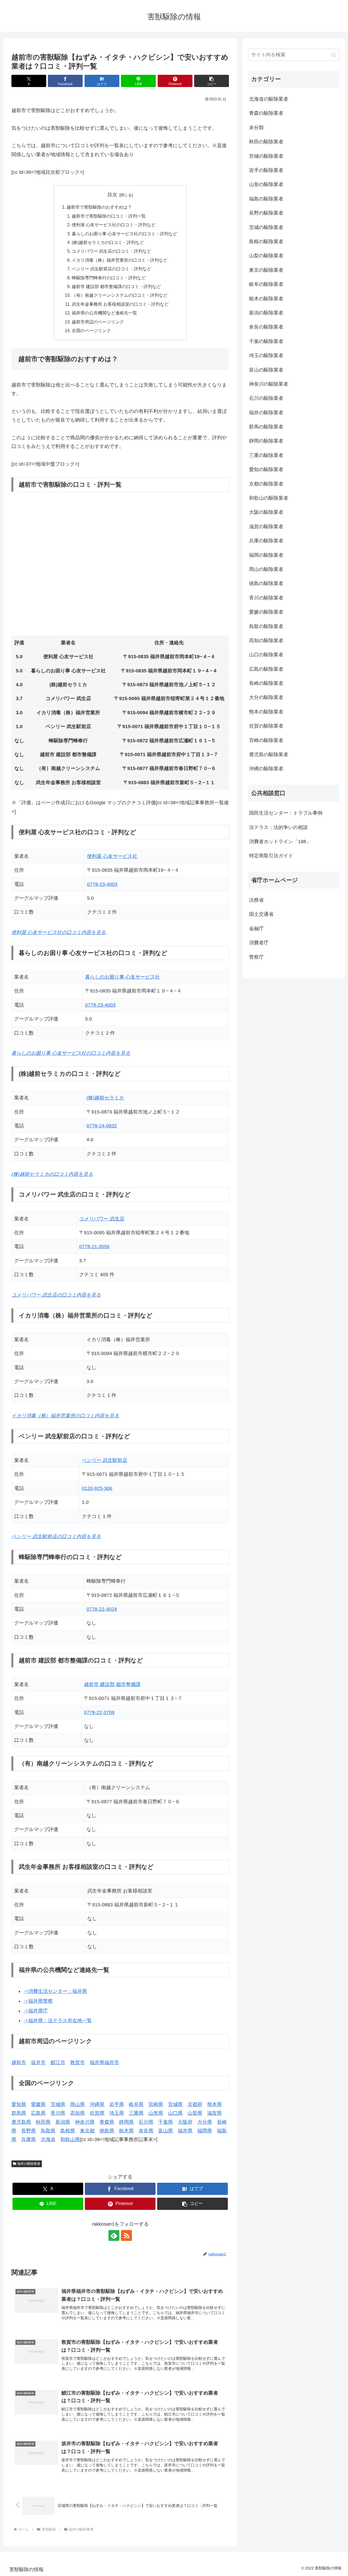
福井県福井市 (104, 2062)
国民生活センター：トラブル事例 (286, 813)
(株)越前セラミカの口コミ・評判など (108, 242)
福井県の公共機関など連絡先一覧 (104, 313)
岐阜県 (136, 2104)
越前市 (19, 2062)
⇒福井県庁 (36, 2011)
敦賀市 (77, 2062)
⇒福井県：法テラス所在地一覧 (58, 2021)
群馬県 (19, 2113)
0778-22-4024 (102, 1609)
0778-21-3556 (94, 1247)
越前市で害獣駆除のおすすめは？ (99, 207)
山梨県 (195, 2113)
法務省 (256, 900)
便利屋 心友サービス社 (112, 856)
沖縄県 (97, 2104)
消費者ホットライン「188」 (280, 842)
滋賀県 (215, 2113)
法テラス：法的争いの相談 (278, 827)
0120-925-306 (97, 1488)
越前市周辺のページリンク (98, 322)
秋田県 (43, 2122)
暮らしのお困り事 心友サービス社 (122, 977)
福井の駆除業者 (29, 2164)
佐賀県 (97, 2113)
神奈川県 (85, 2122)
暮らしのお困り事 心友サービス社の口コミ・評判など (125, 234)
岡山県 (77, 2104)
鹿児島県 (21, 2122)
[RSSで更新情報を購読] (126, 2235)
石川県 (146, 2122)
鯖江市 (58, 2062)
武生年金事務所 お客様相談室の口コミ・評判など (120, 304)
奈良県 (146, 2131)
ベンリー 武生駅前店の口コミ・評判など (111, 269)
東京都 (87, 2131)
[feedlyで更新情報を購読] (114, 2235)
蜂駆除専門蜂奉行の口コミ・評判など (109, 278)
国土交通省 (261, 914)
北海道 (48, 2139)
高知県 (77, 2113)
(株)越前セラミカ (105, 1098)
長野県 (29, 2131)
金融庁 (256, 929)
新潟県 (63, 2122)
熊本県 (215, 2104)
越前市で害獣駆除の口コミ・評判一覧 (109, 216)
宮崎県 (156, 2104)
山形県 (156, 2113)
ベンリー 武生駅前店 (105, 1460)
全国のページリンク (91, 330)
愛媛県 (38, 2104)
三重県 (136, 2113)
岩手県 (117, 2104)
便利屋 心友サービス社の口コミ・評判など (114, 225)
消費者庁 (259, 943)
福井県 (185, 2131)
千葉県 (166, 2122)
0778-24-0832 (102, 1126)
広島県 (38, 2113)
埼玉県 (117, 2113)
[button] (212, 81)
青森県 (107, 2122)
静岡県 (126, 2122)
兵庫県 (29, 2139)
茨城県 (58, 2104)
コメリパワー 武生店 (102, 1219)
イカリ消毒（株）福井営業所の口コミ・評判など (120, 260)
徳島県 (107, 2131)
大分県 (205, 2122)
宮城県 (175, 2104)
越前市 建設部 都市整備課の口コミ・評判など (116, 286)
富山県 (166, 2131)
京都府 (195, 2104)
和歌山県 (70, 2139)
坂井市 (38, 2062)
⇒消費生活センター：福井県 (55, 1991)
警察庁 (256, 957)
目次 (112, 195)
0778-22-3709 (99, 1712)
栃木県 (126, 2131)
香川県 (58, 2113)
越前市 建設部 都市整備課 (112, 1684)
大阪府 (185, 2122)
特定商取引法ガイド (271, 856)
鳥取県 (48, 2131)
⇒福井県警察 (38, 2001)
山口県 (175, 2113)
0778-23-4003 (102, 884)
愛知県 (19, 2104)
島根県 (68, 2131)
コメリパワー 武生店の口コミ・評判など (111, 251)
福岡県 (205, 2131)
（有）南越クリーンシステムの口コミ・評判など (120, 295)
